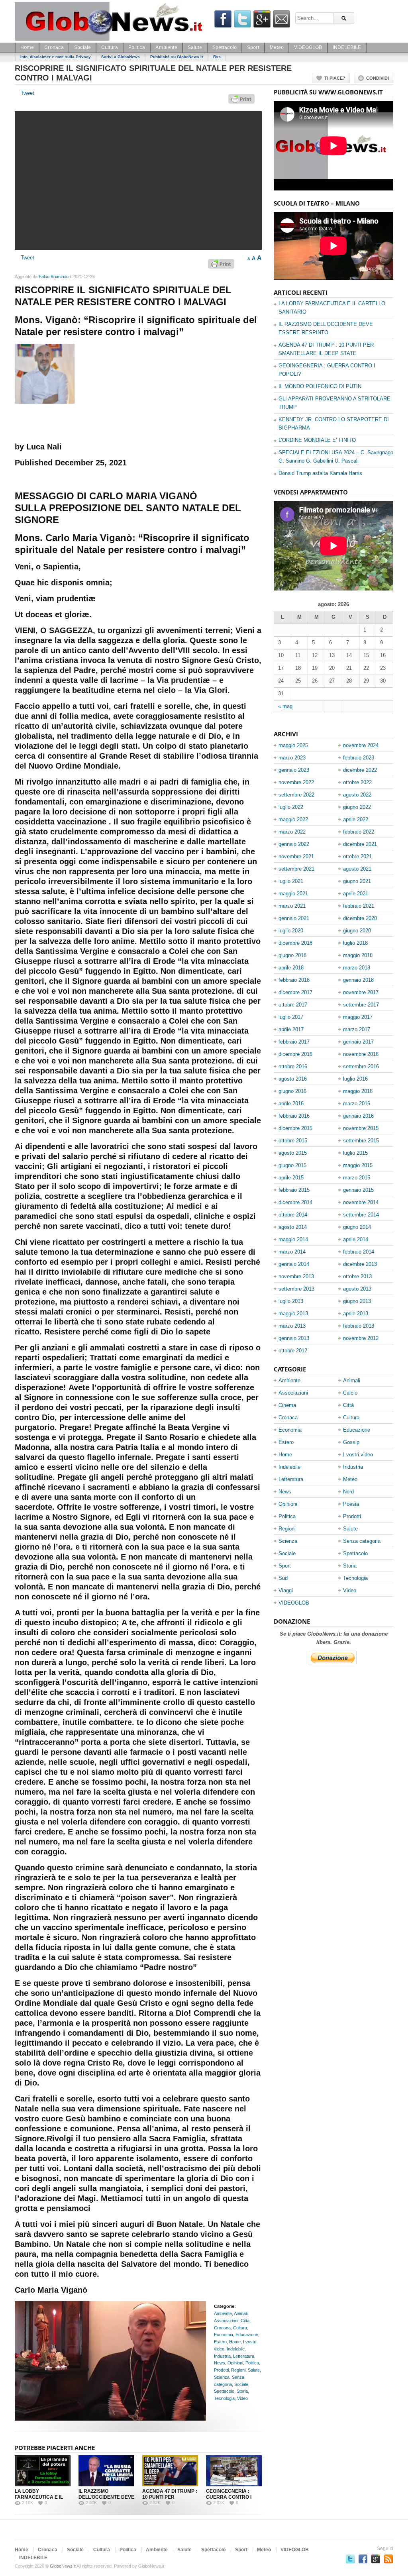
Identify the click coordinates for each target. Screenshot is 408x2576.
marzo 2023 (292, 758)
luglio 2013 (291, 1301)
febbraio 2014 (359, 1252)
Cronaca (54, 47)
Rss (217, 57)
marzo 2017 (357, 1029)
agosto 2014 (293, 1227)
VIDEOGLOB (308, 47)
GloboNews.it (63, 2566)
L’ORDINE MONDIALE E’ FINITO (317, 440)
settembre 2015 (361, 1141)
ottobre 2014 (293, 1215)
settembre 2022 (296, 795)
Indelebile (236, 2349)
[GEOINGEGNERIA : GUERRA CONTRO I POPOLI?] (234, 2471)
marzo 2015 (357, 1178)
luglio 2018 (355, 943)
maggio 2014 (293, 1239)
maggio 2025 (293, 745)
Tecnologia (224, 2398)
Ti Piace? (335, 78)
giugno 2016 (292, 1091)
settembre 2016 (361, 1066)
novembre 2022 (296, 782)
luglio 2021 (291, 881)
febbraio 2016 (294, 1116)
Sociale (82, 47)
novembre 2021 (296, 856)
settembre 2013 (296, 1289)
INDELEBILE (347, 47)
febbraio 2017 (294, 1042)
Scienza (222, 2377)
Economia (224, 2335)
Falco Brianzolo (54, 277)
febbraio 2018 (294, 980)
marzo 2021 (292, 906)
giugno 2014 (357, 1227)
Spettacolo (225, 47)
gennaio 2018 (358, 980)
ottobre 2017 (293, 1005)
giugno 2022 (357, 807)
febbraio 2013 (359, 1326)
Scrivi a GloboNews (121, 57)
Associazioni (226, 2321)
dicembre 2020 (360, 918)
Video (242, 2398)
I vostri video (358, 1455)
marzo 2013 (292, 1326)
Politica (137, 47)
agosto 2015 (293, 1153)
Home (27, 47)
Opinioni (235, 2363)
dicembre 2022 (360, 770)
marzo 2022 (292, 832)
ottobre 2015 (293, 1141)
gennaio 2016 (358, 1116)
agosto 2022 (357, 795)
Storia (242, 2391)
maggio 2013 (293, 1314)
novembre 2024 (361, 745)
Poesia (351, 1504)
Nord (348, 1492)
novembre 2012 (361, 1338)
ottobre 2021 (357, 856)
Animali (241, 2313)
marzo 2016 (357, 1104)
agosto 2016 (293, 1079)
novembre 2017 (361, 992)
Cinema (287, 1405)
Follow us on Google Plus (376, 2559)
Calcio (350, 1393)
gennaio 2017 (358, 1042)
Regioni (238, 2370)
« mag (285, 706)
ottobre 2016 (293, 1066)
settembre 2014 (361, 1215)
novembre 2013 (296, 1276)
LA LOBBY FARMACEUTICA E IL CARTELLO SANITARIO (41, 2497)
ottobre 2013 (357, 1276)
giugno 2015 (292, 1165)
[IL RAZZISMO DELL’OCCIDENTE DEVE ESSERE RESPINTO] (106, 2471)
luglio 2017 (291, 1017)
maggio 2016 (358, 1091)
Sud (283, 1578)
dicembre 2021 (360, 844)
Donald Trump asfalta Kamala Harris (320, 473)
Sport (253, 47)
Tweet (27, 93)
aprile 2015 (291, 1178)
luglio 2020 (291, 931)
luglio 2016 (355, 1079)
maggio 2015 (358, 1165)
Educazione (247, 2335)
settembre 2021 (296, 869)
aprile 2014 (356, 1239)
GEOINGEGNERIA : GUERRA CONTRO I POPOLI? (229, 2497)
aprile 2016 (291, 1104)
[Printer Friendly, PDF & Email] (243, 102)
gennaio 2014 (294, 1264)
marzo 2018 (357, 968)
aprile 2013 (356, 1314)
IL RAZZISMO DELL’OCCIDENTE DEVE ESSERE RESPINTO (106, 2497)
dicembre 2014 (295, 1202)
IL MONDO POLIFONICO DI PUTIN (320, 386)
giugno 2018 (292, 955)
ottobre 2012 (293, 1351)
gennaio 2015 (358, 1190)
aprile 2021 (356, 894)
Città (245, 2321)
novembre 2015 (361, 1128)
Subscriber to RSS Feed (388, 2559)
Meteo (277, 47)
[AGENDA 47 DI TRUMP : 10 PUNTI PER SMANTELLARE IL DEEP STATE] (170, 2471)
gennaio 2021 (294, 918)
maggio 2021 (293, 894)
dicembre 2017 (295, 992)
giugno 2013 (357, 1301)
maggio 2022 (293, 819)
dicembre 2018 (295, 943)
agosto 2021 (357, 869)
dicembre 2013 (360, 1264)
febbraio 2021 (359, 906)
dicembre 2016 (295, 1054)
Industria (222, 2356)
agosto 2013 (357, 1289)
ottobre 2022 (357, 782)
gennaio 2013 (294, 1338)
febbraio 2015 (294, 1190)
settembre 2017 (361, 1005)
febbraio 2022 (359, 832)
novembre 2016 (361, 1054)
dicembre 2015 (295, 1128)
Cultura (110, 47)
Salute (195, 47)
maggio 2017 (358, 1017)
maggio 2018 (358, 955)
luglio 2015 (355, 1153)
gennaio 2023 (294, 770)
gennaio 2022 (294, 844)
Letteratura (244, 2356)
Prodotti (221, 2370)
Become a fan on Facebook (363, 2559)
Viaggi (286, 1590)
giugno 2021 (357, 881)
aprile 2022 (356, 819)
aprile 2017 (291, 1029)
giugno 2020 (357, 931)
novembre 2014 (361, 1202)
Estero (220, 2342)
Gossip (351, 1442)
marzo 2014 (292, 1252)
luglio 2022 (291, 807)
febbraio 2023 (359, 758)
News (220, 2363)
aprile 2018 (291, 968)
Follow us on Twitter (350, 2559)
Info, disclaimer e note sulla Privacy (56, 57)
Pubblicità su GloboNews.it (177, 57)
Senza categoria (362, 1541)
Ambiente (166, 47)
